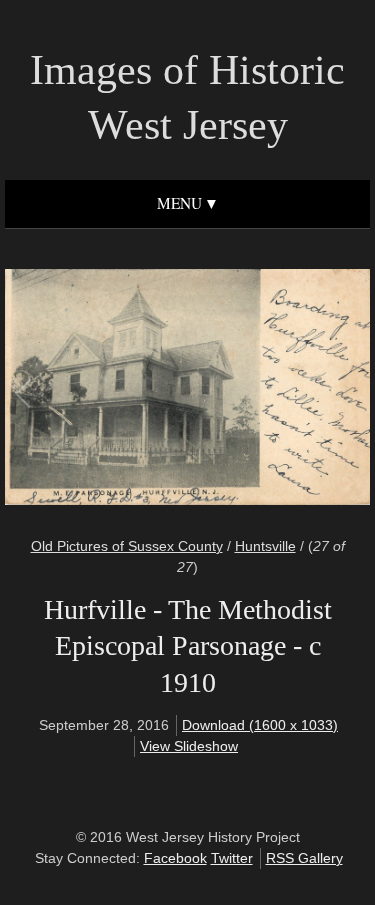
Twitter (232, 858)
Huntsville (265, 546)
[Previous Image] (106, 390)
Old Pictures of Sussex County (127, 546)
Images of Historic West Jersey (187, 97)
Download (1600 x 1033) (260, 725)
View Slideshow (189, 746)
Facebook (175, 858)
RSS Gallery (304, 858)
